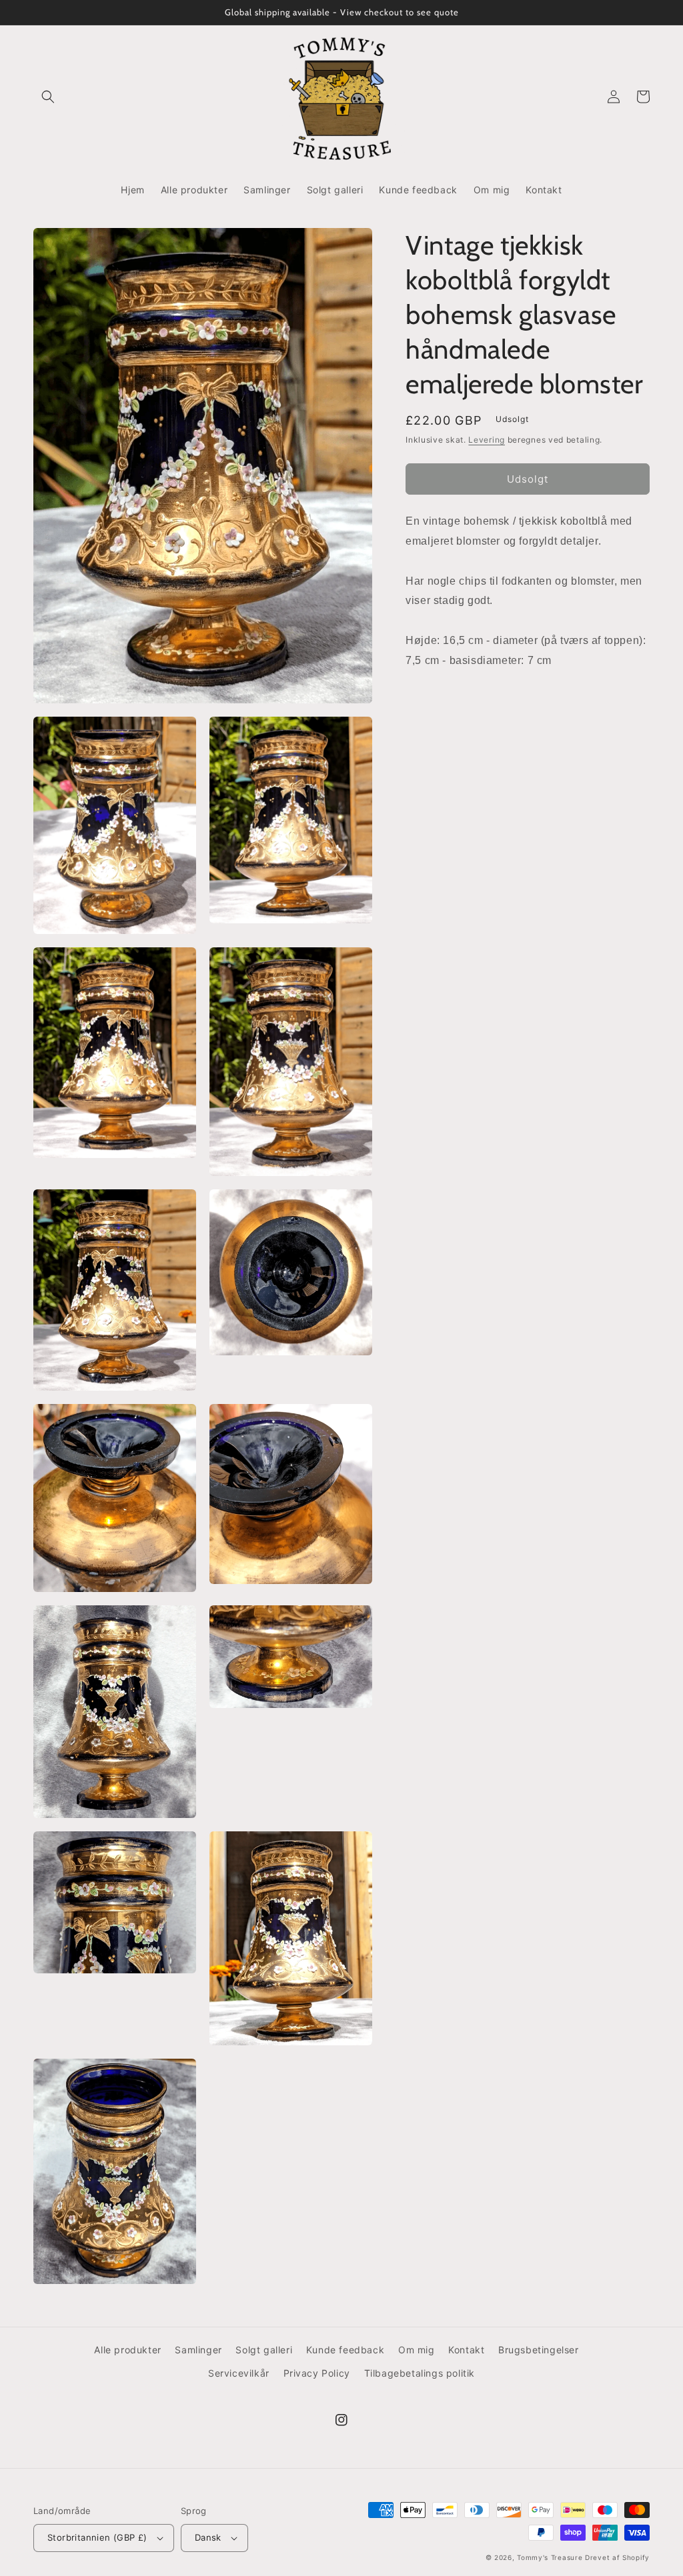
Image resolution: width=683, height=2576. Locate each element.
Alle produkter (127, 2350)
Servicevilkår (239, 2373)
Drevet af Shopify (617, 2557)
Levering (487, 440)
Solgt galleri (264, 2350)
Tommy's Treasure (550, 2557)
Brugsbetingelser (539, 2350)
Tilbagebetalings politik (420, 2373)
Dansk (208, 2537)
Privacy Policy (317, 2373)
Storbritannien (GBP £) (97, 2537)
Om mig (417, 2350)
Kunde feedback (345, 2350)
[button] (48, 97)
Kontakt (466, 2350)
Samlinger (198, 2350)
